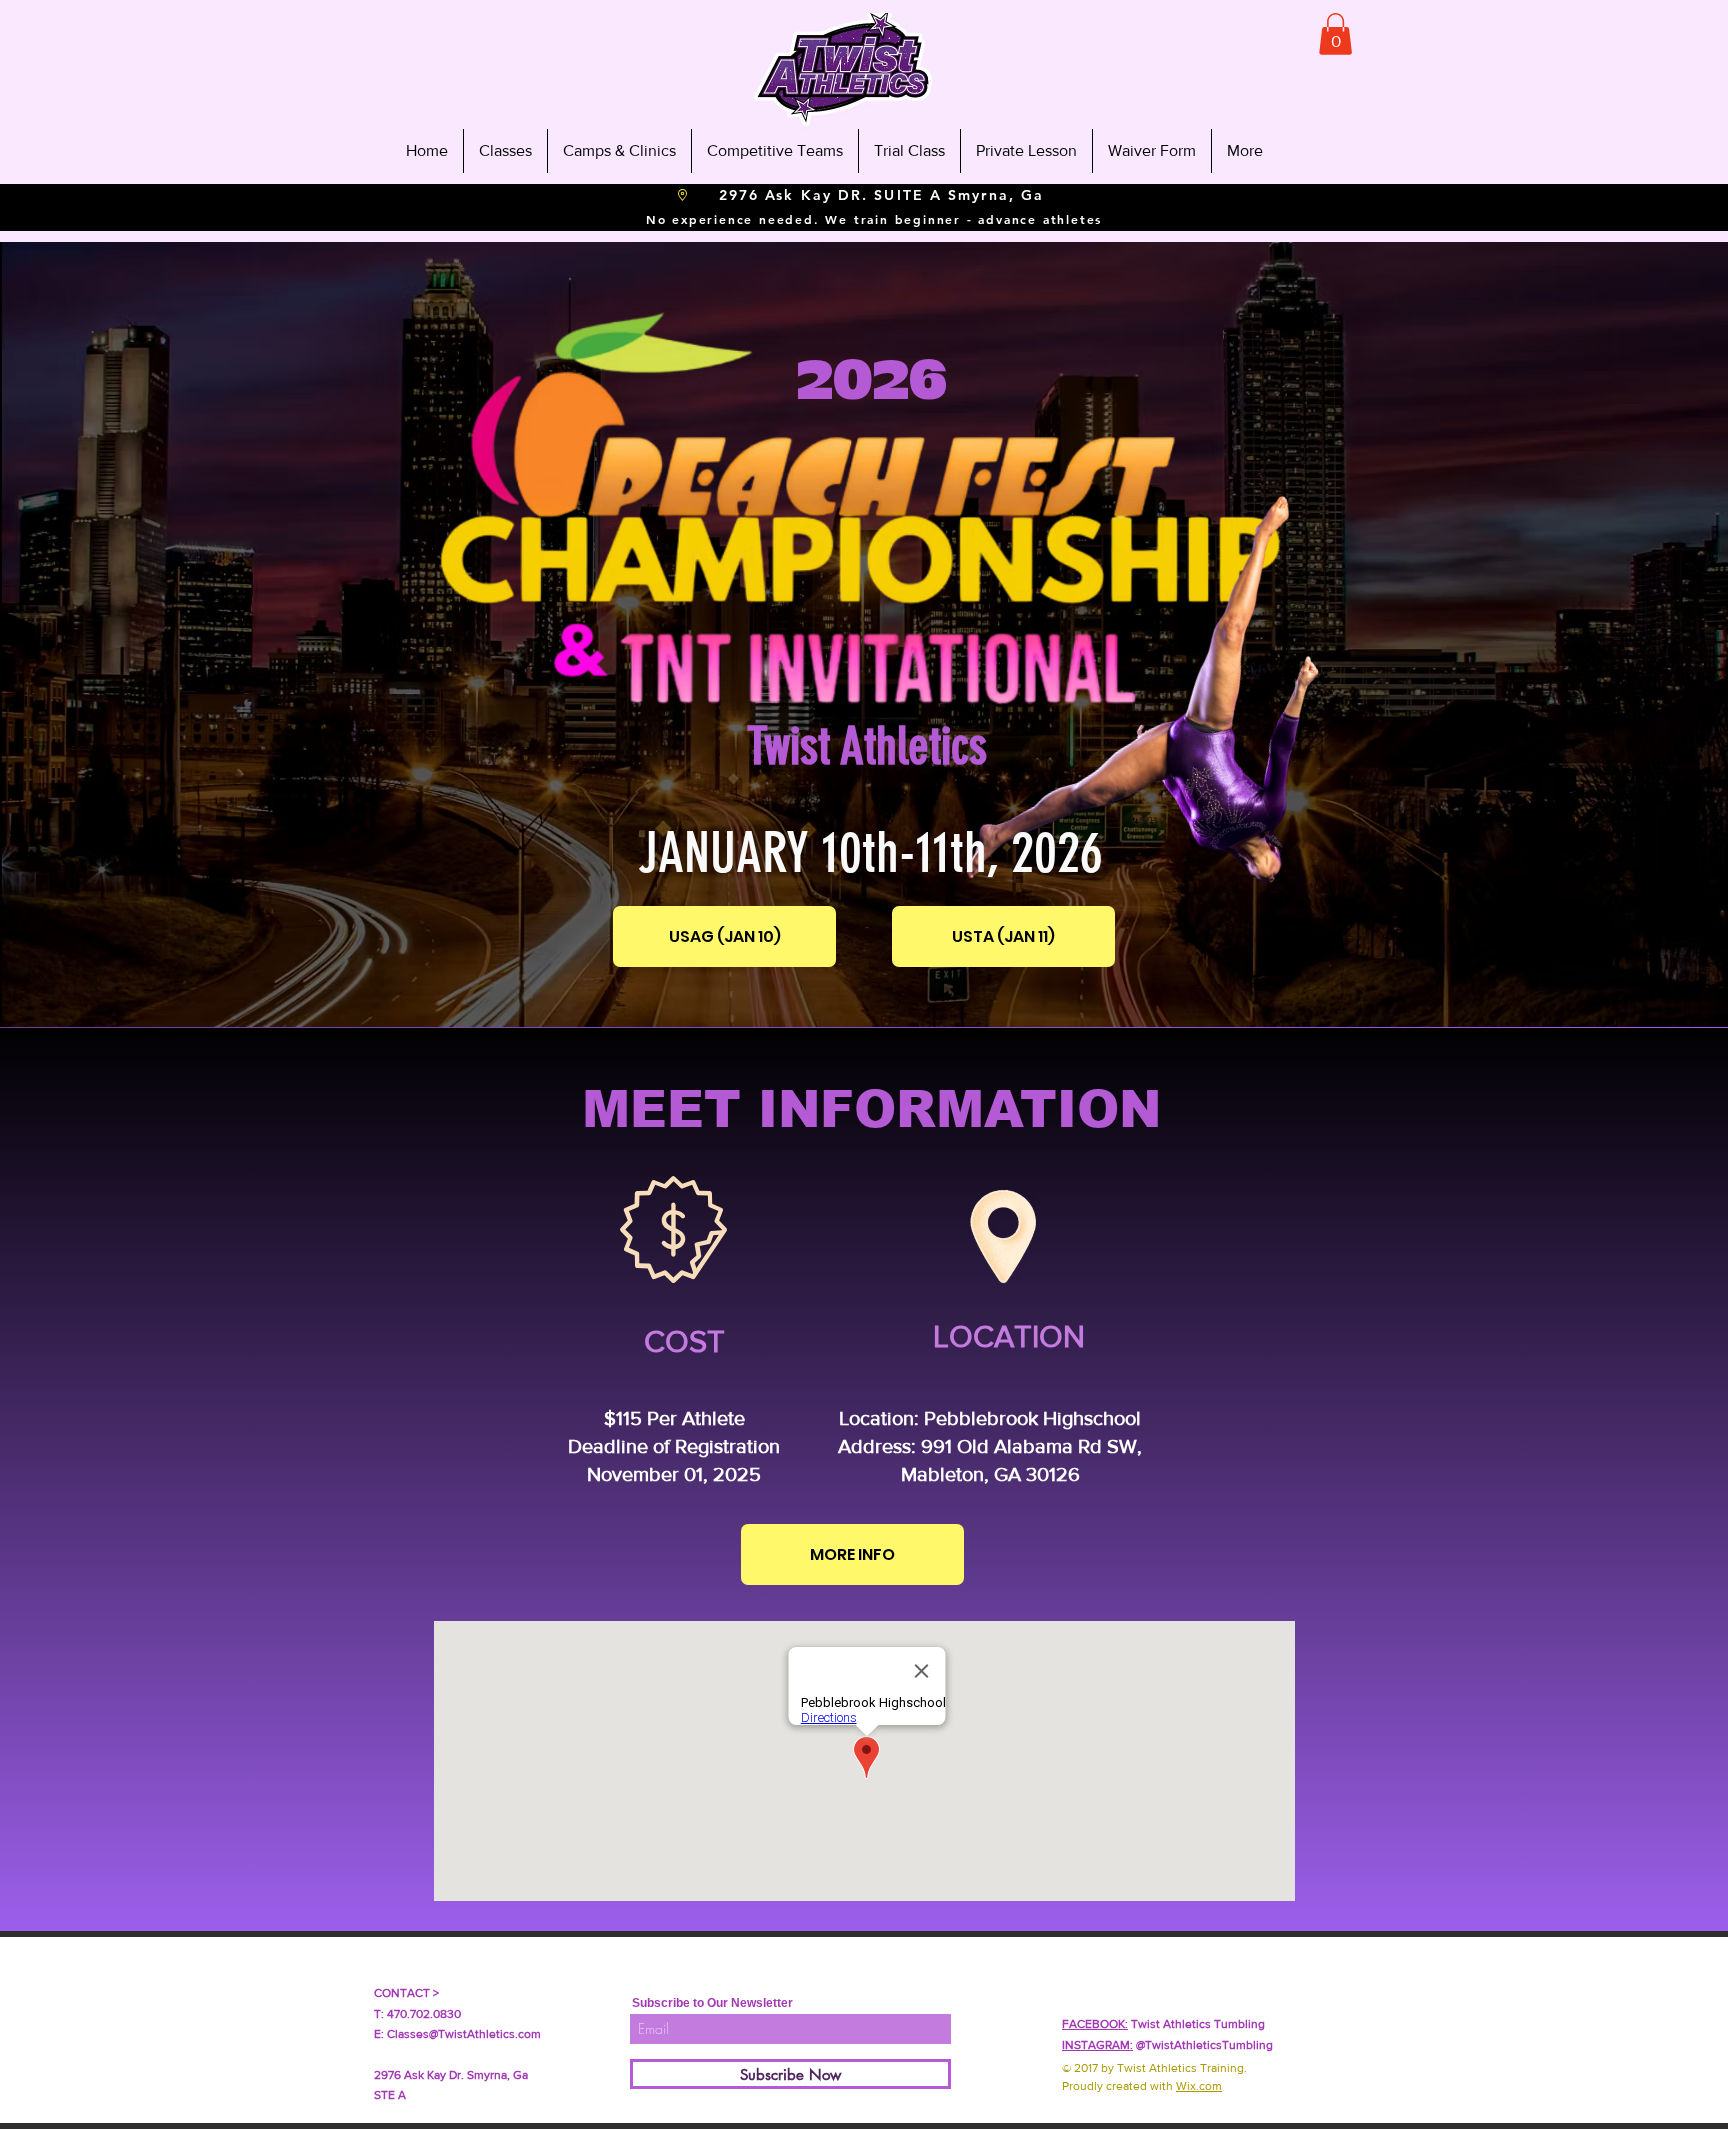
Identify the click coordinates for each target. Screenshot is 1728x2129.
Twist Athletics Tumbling (1163, 2024)
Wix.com (1199, 2086)
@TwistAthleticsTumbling (1167, 2045)
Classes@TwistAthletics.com (464, 2034)
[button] (1335, 34)
